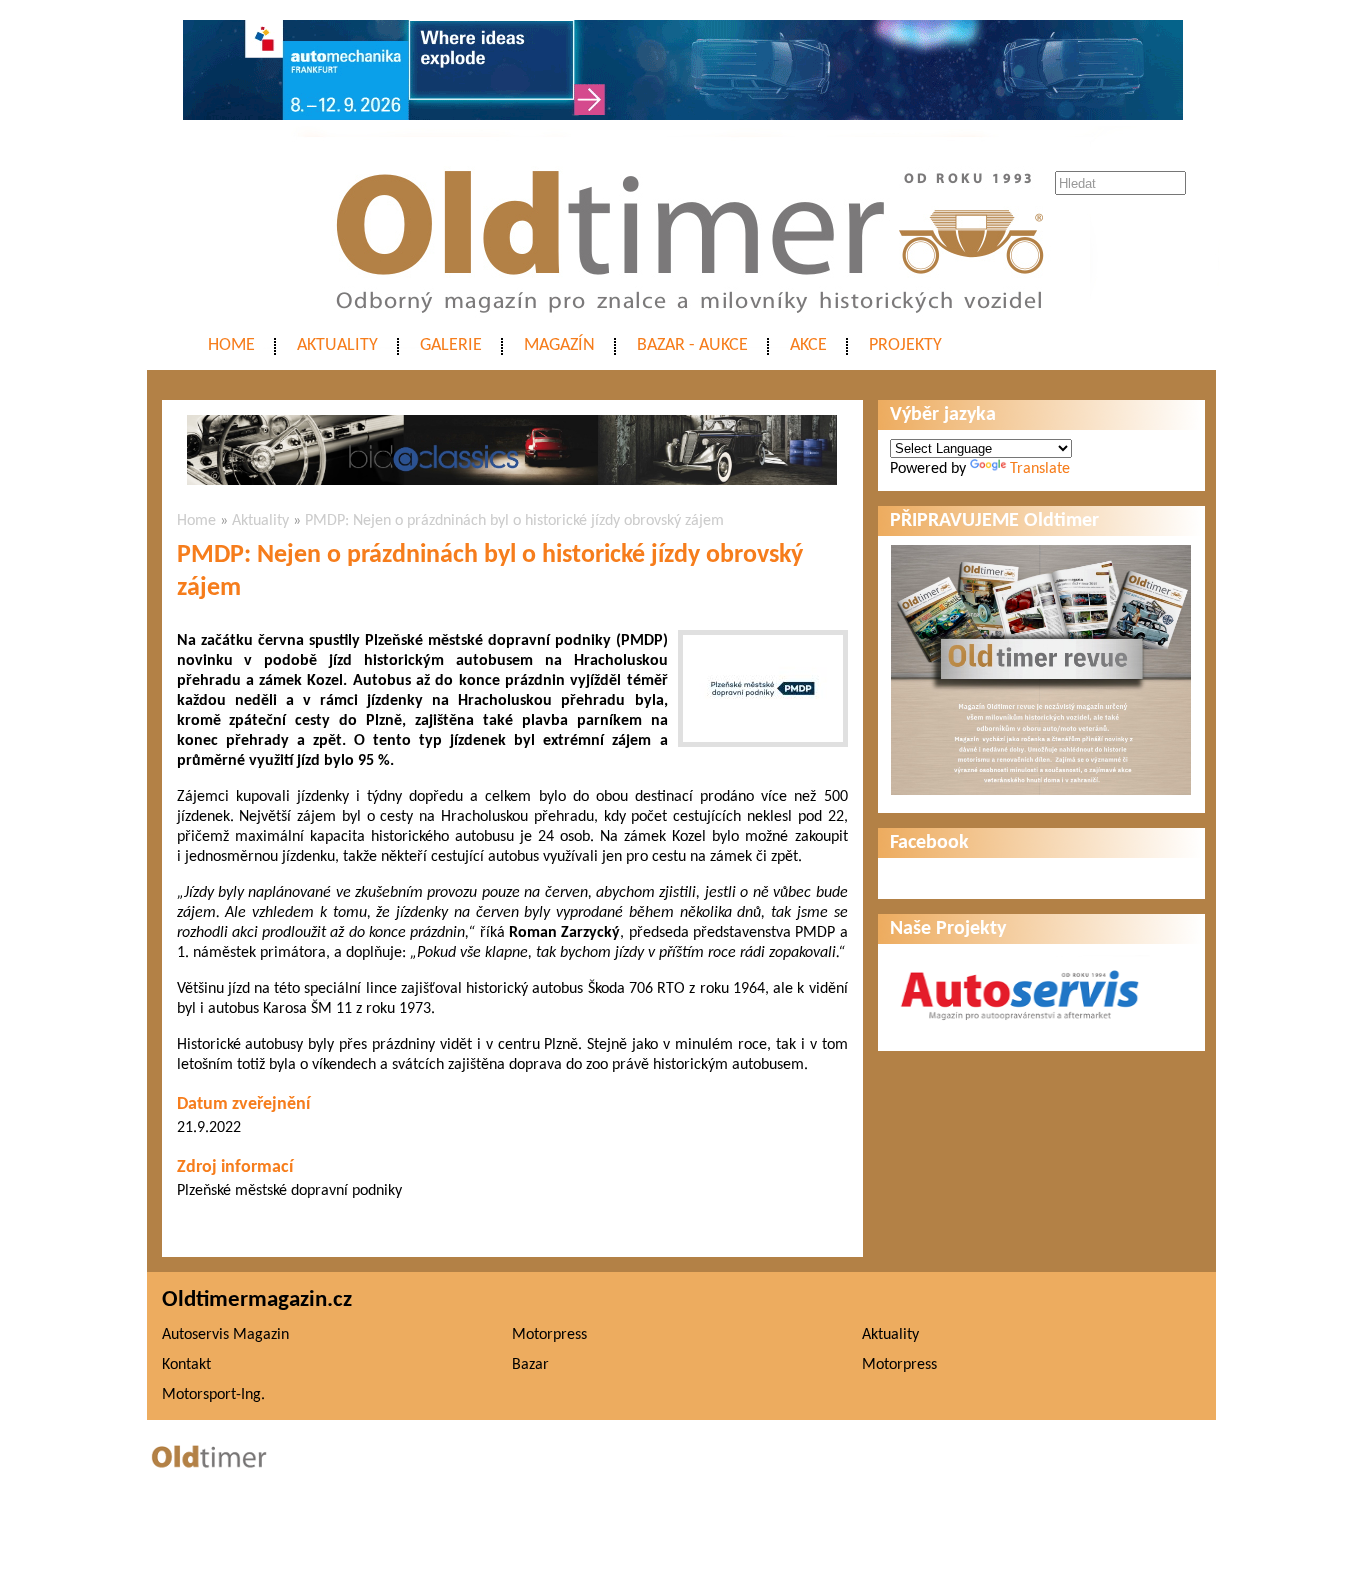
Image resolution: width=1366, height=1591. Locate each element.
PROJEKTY (905, 345)
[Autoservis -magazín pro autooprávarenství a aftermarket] (1020, 1029)
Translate (1040, 469)
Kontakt (186, 1365)
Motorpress (549, 1335)
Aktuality (337, 345)
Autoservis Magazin (225, 1335)
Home (231, 345)
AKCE (808, 345)
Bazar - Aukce (692, 345)
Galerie (451, 345)
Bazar (530, 1365)
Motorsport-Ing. (213, 1395)
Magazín (559, 345)
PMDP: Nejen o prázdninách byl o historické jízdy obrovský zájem (514, 521)
